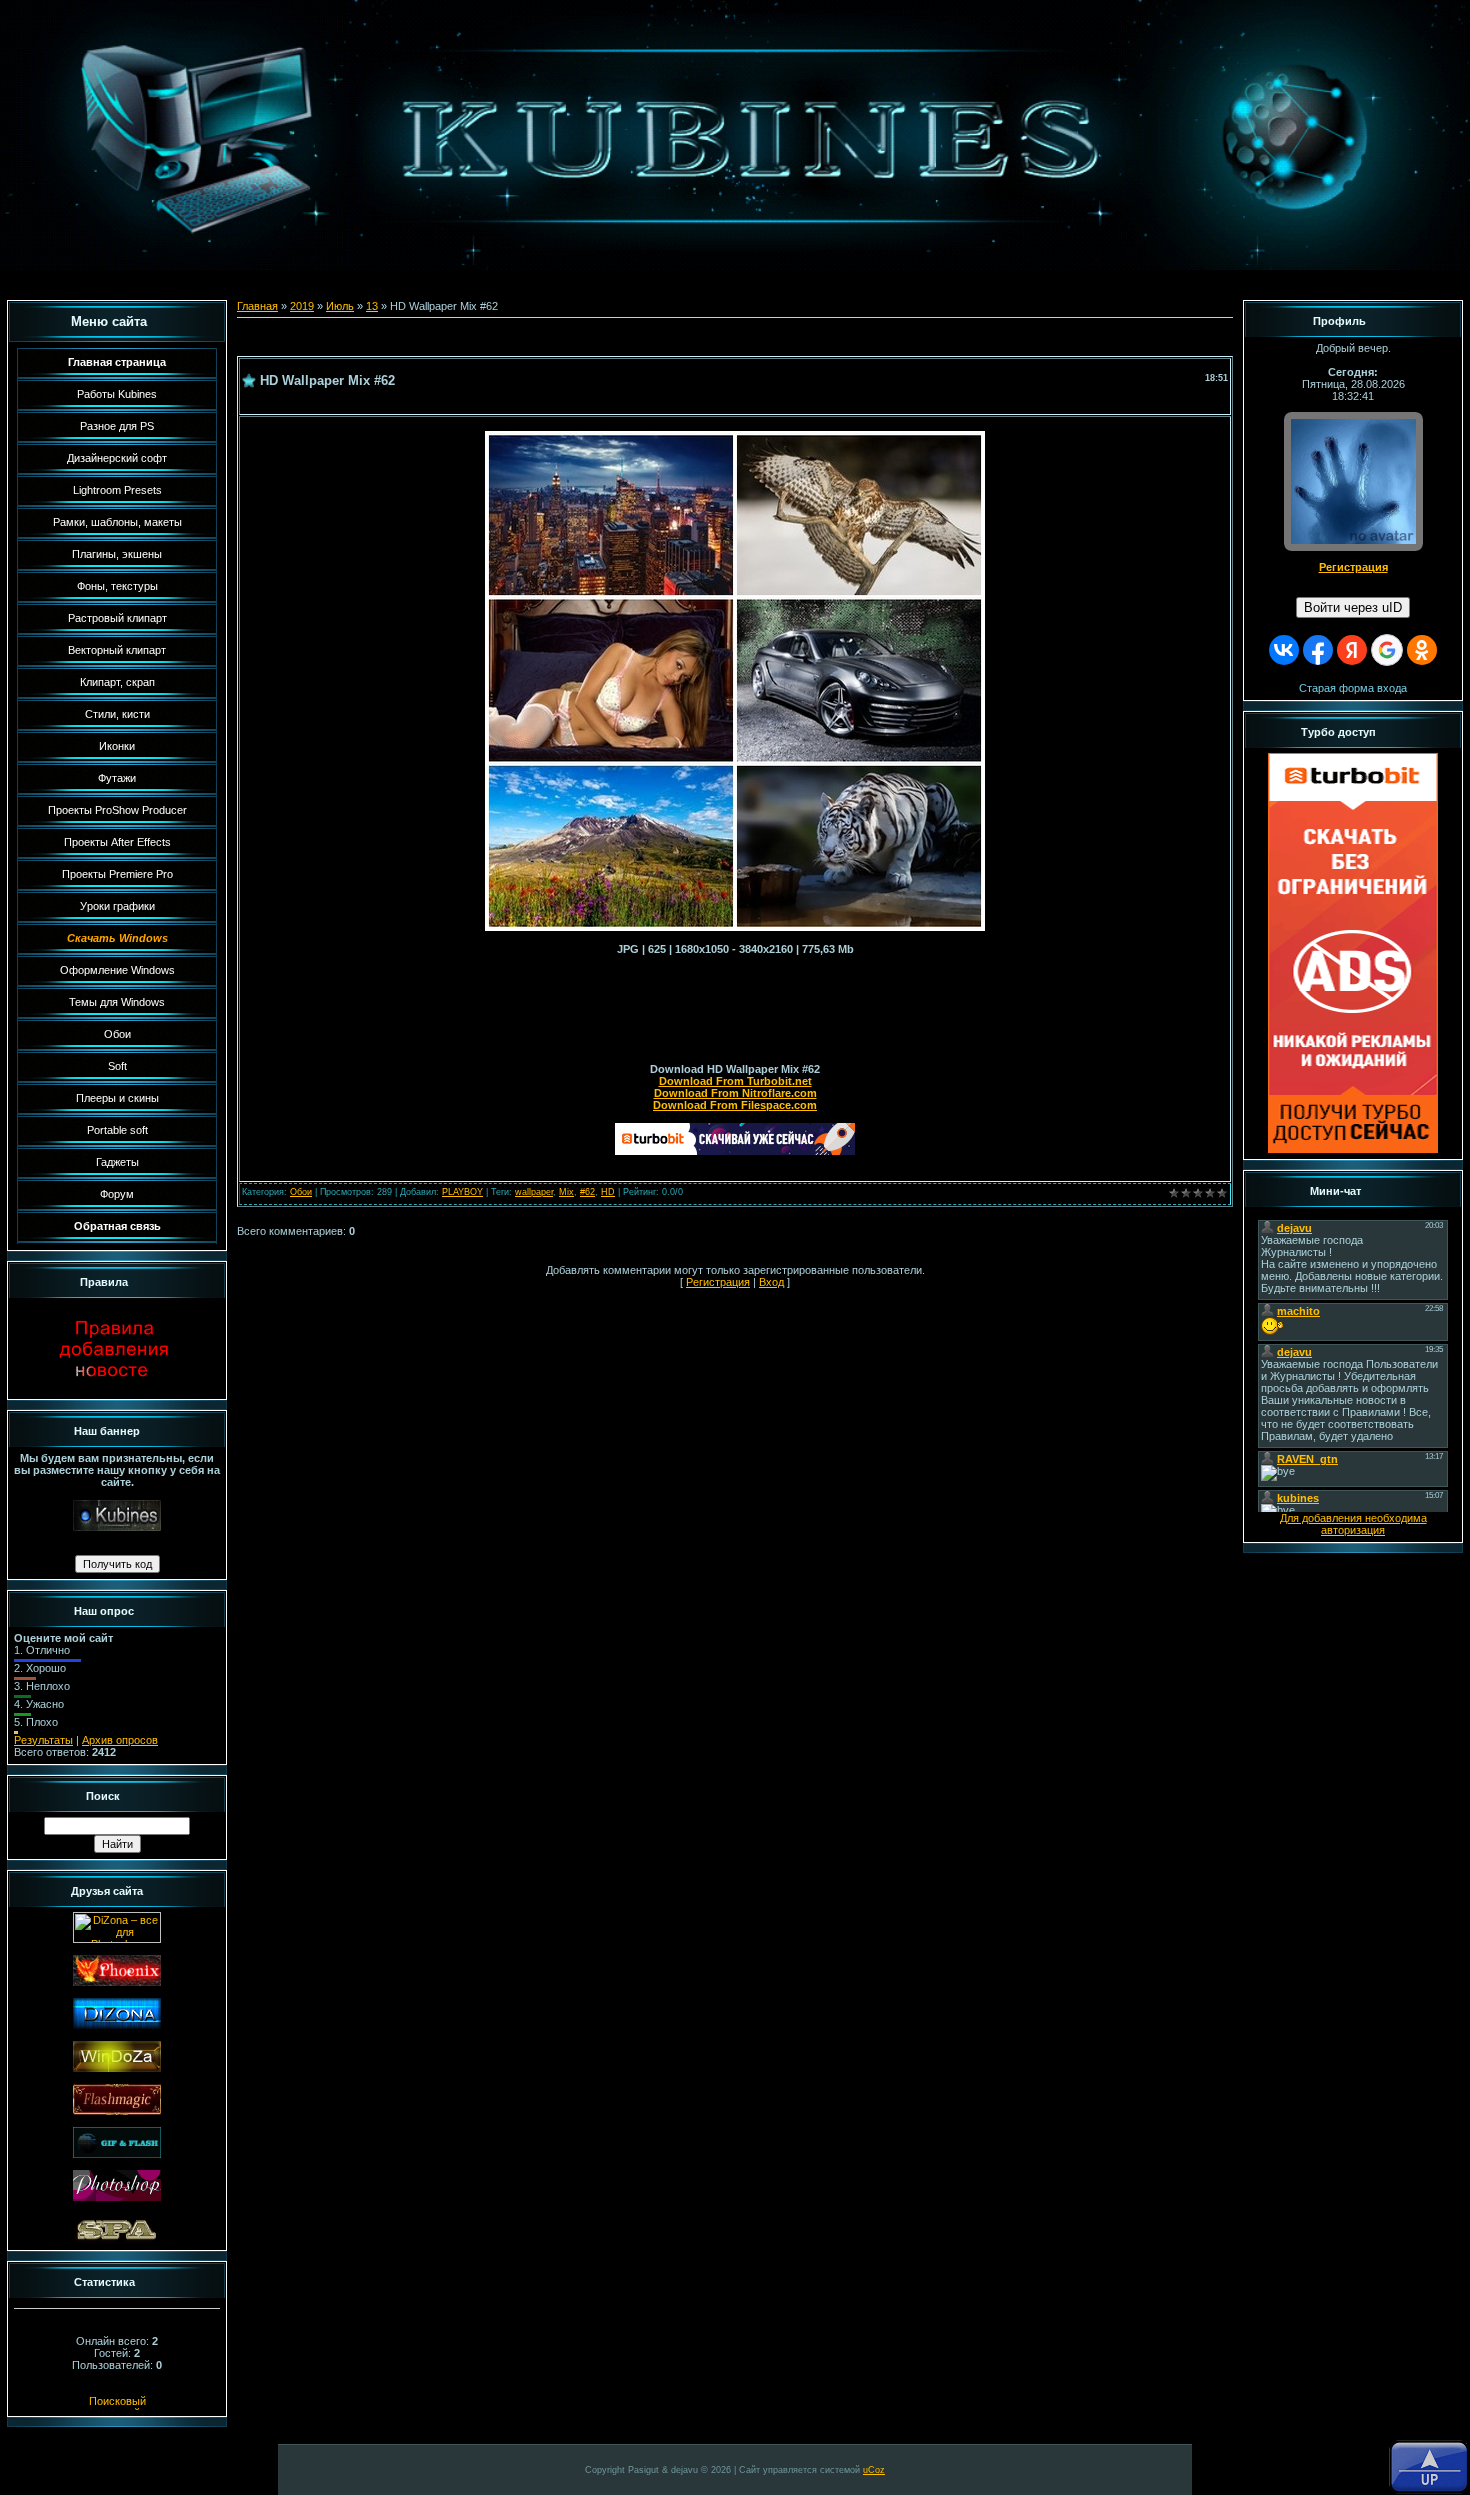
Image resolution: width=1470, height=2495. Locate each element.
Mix (566, 1192)
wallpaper (534, 1192)
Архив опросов (120, 1740)
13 (372, 306)
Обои (301, 1192)
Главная (257, 306)
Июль (340, 306)
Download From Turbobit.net (735, 1081)
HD (608, 1192)
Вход (771, 1282)
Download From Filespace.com (735, 1105)
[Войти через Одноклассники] (1422, 650)
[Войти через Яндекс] (1352, 650)
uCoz (874, 2470)
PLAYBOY (462, 1192)
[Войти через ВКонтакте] (1284, 650)
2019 (302, 306)
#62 (587, 1192)
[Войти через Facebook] (1318, 650)
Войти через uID (1353, 607)
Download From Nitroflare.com (735, 1093)
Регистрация (718, 1282)
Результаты (43, 1740)
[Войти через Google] (1387, 650)
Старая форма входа (1353, 688)
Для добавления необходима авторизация (1353, 1524)
